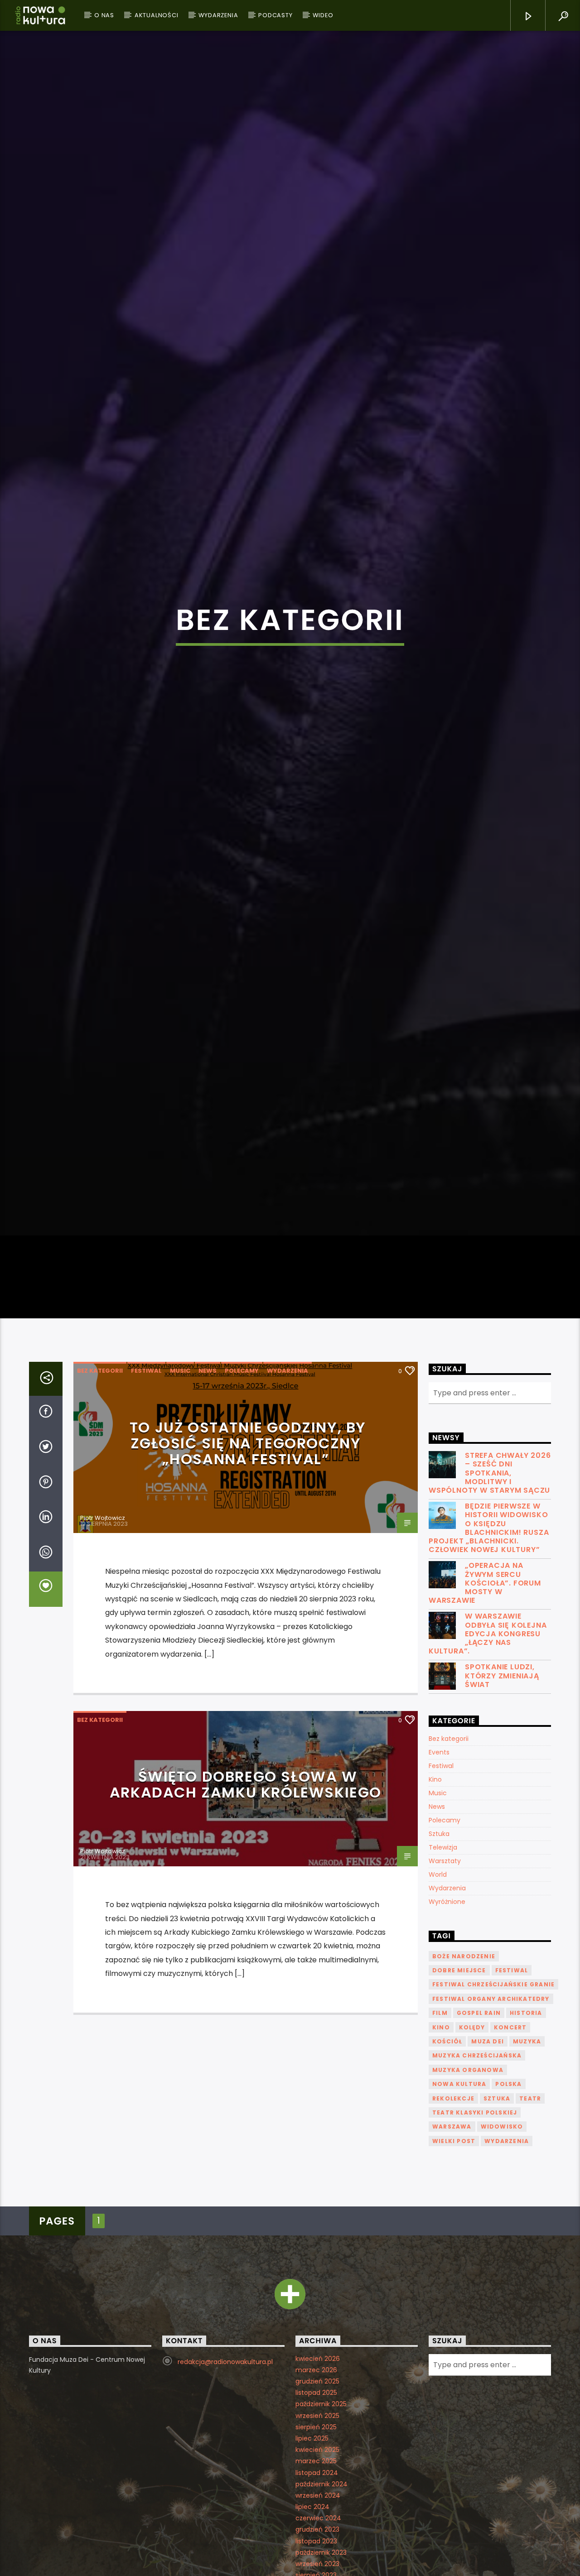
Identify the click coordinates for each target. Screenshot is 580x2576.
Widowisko (502, 2243)
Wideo (323, 15)
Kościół (447, 2158)
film (440, 2130)
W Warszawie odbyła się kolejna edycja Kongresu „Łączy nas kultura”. (488, 1750)
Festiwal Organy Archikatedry (491, 2116)
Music (180, 1487)
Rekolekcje (453, 2215)
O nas (104, 15)
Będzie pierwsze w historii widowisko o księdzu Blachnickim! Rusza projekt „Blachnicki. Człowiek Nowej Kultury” (489, 1645)
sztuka (497, 2215)
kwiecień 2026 (318, 2475)
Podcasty (275, 15)
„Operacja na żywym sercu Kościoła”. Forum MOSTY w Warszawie (485, 1700)
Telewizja (443, 1964)
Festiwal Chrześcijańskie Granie (493, 2101)
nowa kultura (459, 2201)
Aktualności (157, 15)
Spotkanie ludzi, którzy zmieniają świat (502, 1793)
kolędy (472, 2144)
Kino (435, 1896)
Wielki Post (454, 2258)
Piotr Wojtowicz (103, 1635)
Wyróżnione (447, 2019)
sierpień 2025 (316, 2544)
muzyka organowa (468, 2187)
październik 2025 (321, 2521)
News (208, 1487)
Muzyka (527, 2158)
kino (441, 2144)
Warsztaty (445, 1978)
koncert (510, 2144)
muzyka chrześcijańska (477, 2172)
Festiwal (146, 1487)
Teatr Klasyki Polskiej (475, 2229)
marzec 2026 (316, 2487)
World (438, 1991)
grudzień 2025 (317, 2498)
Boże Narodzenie (464, 2073)
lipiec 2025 (312, 2555)
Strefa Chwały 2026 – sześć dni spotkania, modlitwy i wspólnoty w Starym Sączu (490, 1590)
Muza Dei (488, 2158)
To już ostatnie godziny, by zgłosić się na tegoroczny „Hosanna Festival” (248, 1560)
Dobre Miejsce (459, 2087)
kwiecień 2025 (317, 2566)
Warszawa (452, 2243)
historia (526, 2130)
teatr (530, 2215)
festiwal (512, 2087)
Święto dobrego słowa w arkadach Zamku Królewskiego (246, 1901)
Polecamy (242, 1487)
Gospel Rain (479, 2130)
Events (439, 1869)
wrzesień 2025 (317, 2533)
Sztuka (439, 1951)
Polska (508, 2201)
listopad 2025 (316, 2509)
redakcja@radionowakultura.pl (225, 2479)
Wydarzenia (218, 15)
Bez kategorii (100, 1487)
